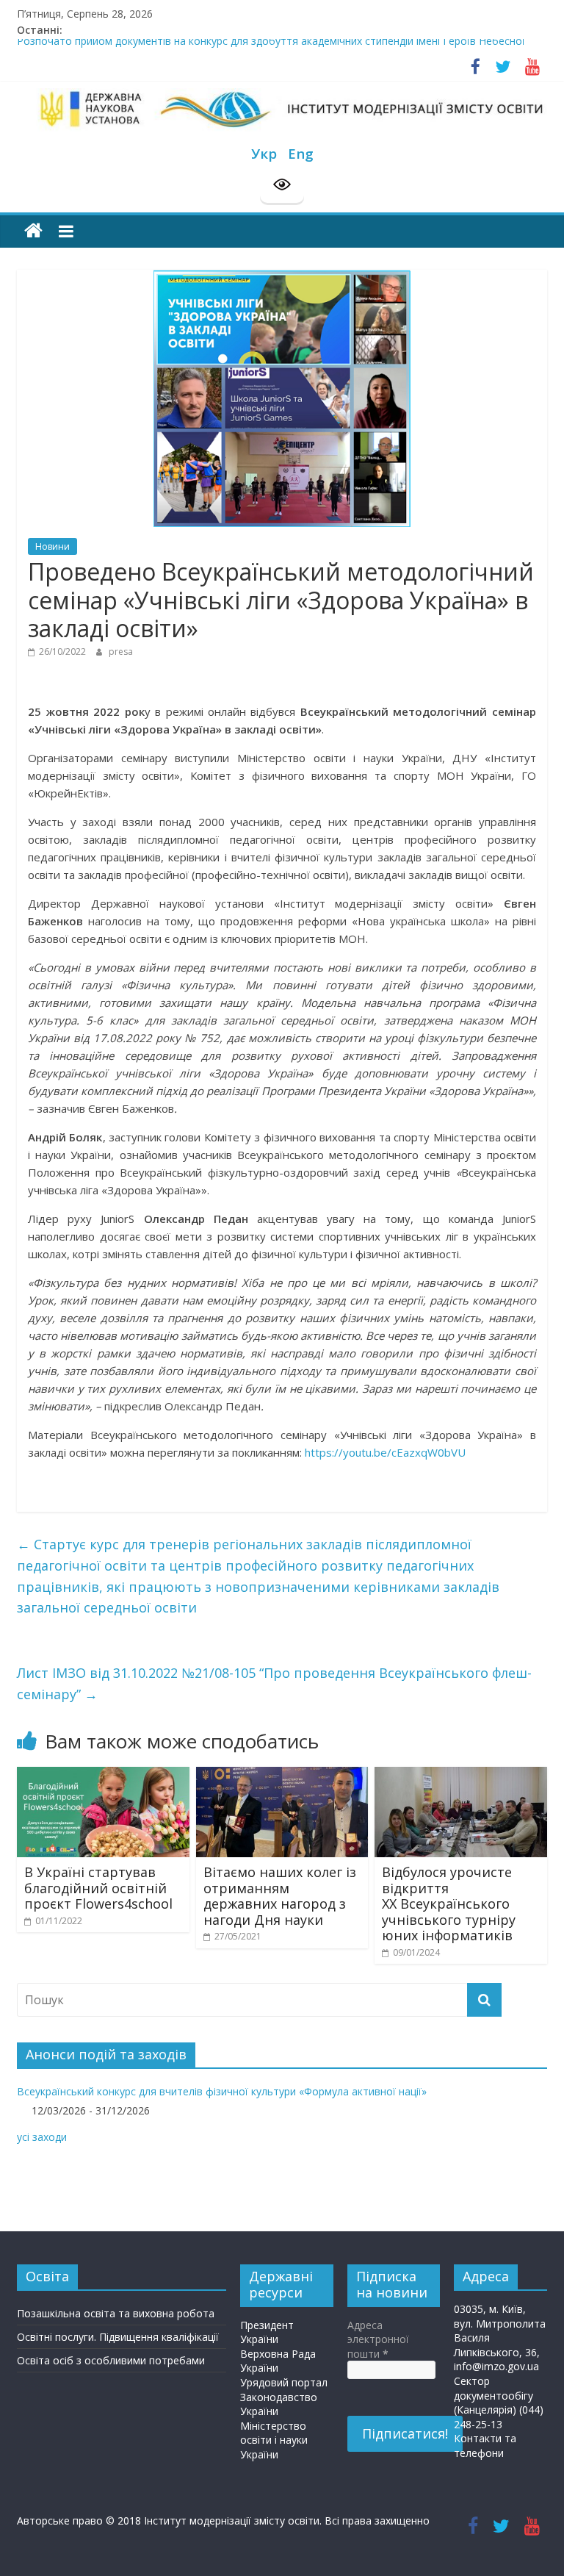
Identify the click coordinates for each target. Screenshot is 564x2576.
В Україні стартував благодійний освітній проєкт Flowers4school (98, 1888)
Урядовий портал (284, 2382)
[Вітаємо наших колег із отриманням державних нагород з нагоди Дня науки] (282, 1775)
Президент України (267, 2332)
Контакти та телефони (485, 2446)
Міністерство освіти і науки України (274, 2440)
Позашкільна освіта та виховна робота (116, 2313)
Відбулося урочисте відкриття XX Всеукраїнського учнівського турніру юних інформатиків (449, 1904)
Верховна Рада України (278, 2361)
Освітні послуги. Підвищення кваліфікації (118, 2337)
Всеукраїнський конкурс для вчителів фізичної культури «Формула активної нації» (222, 2091)
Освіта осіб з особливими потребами (111, 2360)
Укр (264, 153)
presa (121, 652)
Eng (301, 153)
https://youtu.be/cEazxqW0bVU (385, 1452)
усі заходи (42, 2137)
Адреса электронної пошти (378, 2339)
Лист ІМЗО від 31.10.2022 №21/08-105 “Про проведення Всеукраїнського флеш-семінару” (274, 1683)
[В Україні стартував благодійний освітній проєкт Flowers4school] (103, 1775)
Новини (53, 546)
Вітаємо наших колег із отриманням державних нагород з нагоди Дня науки (280, 1896)
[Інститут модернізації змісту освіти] (33, 231)
